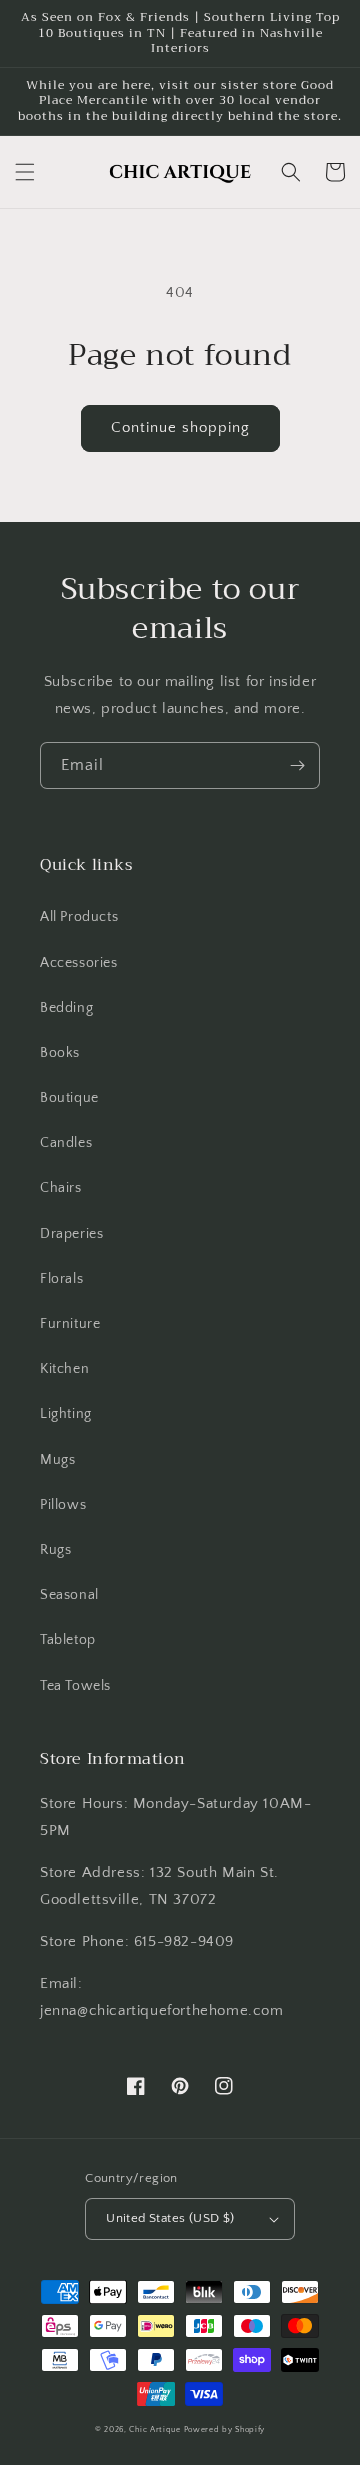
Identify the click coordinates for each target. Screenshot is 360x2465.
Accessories (79, 963)
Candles (66, 1143)
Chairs (61, 1188)
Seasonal (69, 1595)
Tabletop (68, 1640)
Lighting (66, 1414)
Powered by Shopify (225, 2429)
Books (60, 1053)
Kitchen (64, 1369)
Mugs (57, 1460)
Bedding (66, 1008)
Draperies (71, 1234)
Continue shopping (180, 427)
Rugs (55, 1550)
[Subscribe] (297, 765)
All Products (79, 917)
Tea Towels (75, 1686)
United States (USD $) (170, 2218)
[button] (25, 172)
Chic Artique (154, 2429)
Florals (61, 1279)
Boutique (69, 1098)
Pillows (63, 1505)
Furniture (70, 1324)
